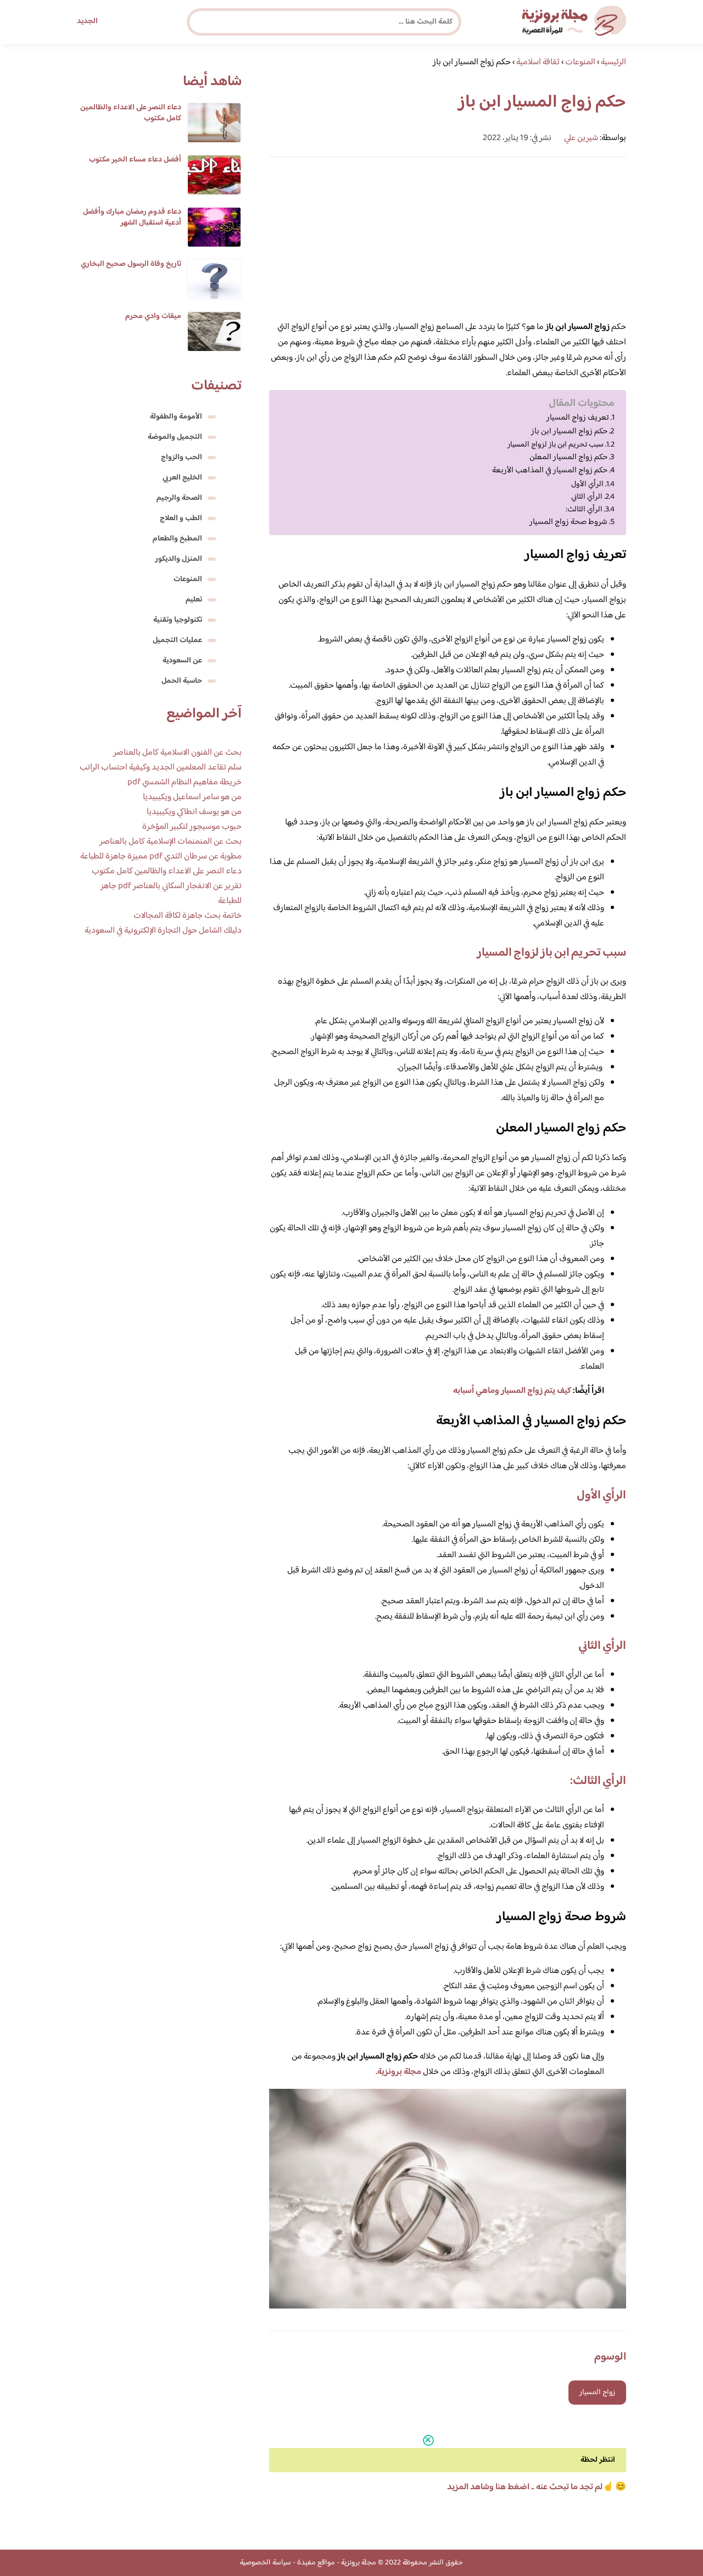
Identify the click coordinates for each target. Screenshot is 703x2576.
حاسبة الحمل (182, 681)
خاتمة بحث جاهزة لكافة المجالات (188, 916)
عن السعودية (182, 661)
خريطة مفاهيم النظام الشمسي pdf (185, 782)
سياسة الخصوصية (266, 2563)
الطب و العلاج (181, 518)
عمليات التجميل (177, 640)
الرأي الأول (587, 484)
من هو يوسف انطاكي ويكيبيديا (194, 812)
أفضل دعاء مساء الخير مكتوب (135, 160)
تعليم (194, 600)
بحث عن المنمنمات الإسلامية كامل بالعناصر (171, 842)
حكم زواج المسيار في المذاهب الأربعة (550, 471)
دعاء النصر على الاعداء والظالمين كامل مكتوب (131, 113)
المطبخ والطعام (177, 539)
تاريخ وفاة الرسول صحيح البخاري (131, 264)
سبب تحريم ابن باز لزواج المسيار (556, 445)
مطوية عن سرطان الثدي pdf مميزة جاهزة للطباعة (161, 857)
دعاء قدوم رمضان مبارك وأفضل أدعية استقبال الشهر (132, 218)
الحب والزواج (182, 458)
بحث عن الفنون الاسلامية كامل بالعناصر (177, 753)
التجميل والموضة (175, 437)
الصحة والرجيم (179, 498)
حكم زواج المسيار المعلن (568, 458)
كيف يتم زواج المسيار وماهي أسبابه (512, 1391)
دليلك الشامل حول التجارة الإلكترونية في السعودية (163, 931)
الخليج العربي (182, 478)
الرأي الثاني (587, 497)
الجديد (87, 21)
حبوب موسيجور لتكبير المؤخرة (192, 827)
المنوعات (188, 579)
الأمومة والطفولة (176, 417)
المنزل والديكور (178, 559)
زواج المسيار (597, 2393)
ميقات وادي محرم (153, 316)
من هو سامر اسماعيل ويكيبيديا (192, 797)
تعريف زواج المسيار (578, 418)
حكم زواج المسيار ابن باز (569, 432)
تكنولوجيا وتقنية (178, 620)
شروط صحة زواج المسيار (568, 522)
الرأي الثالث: (584, 509)
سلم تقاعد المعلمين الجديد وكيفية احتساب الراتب (161, 768)
